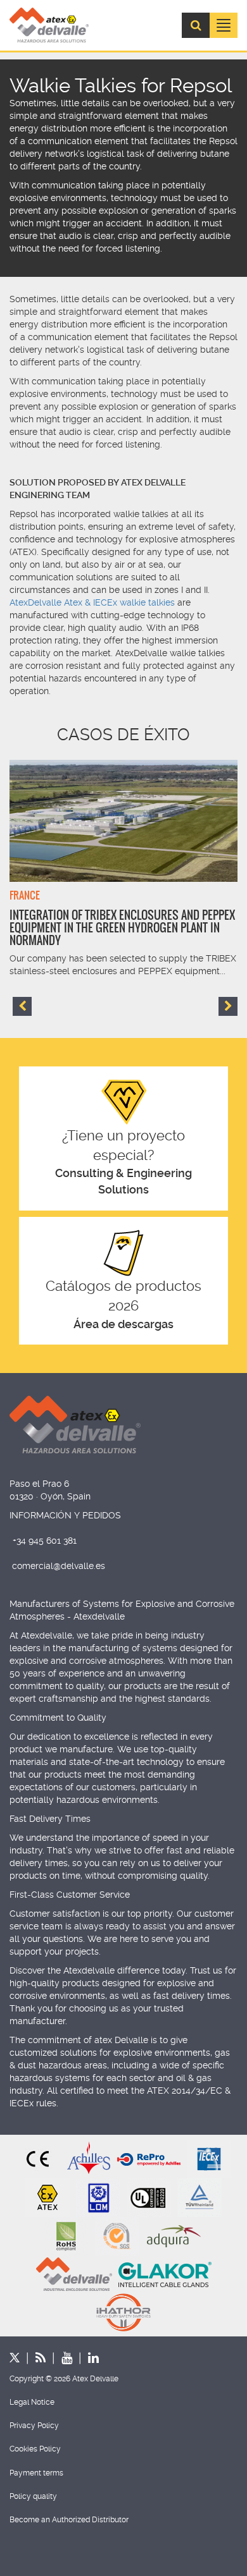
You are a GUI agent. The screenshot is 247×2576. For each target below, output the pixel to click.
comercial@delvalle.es (59, 1566)
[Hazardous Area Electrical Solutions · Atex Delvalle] (49, 25)
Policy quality (33, 2496)
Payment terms (36, 2473)
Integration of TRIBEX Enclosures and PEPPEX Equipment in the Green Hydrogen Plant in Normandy (122, 928)
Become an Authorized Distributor (69, 2520)
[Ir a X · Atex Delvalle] (15, 2358)
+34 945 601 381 (45, 1541)
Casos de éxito (123, 735)
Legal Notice (32, 2402)
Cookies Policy (35, 2449)
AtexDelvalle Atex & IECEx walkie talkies (92, 602)
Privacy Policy (34, 2426)
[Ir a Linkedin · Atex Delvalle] (85, 2358)
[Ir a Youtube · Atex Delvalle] (59, 2358)
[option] (123, 869)
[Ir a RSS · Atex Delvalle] (33, 2358)
